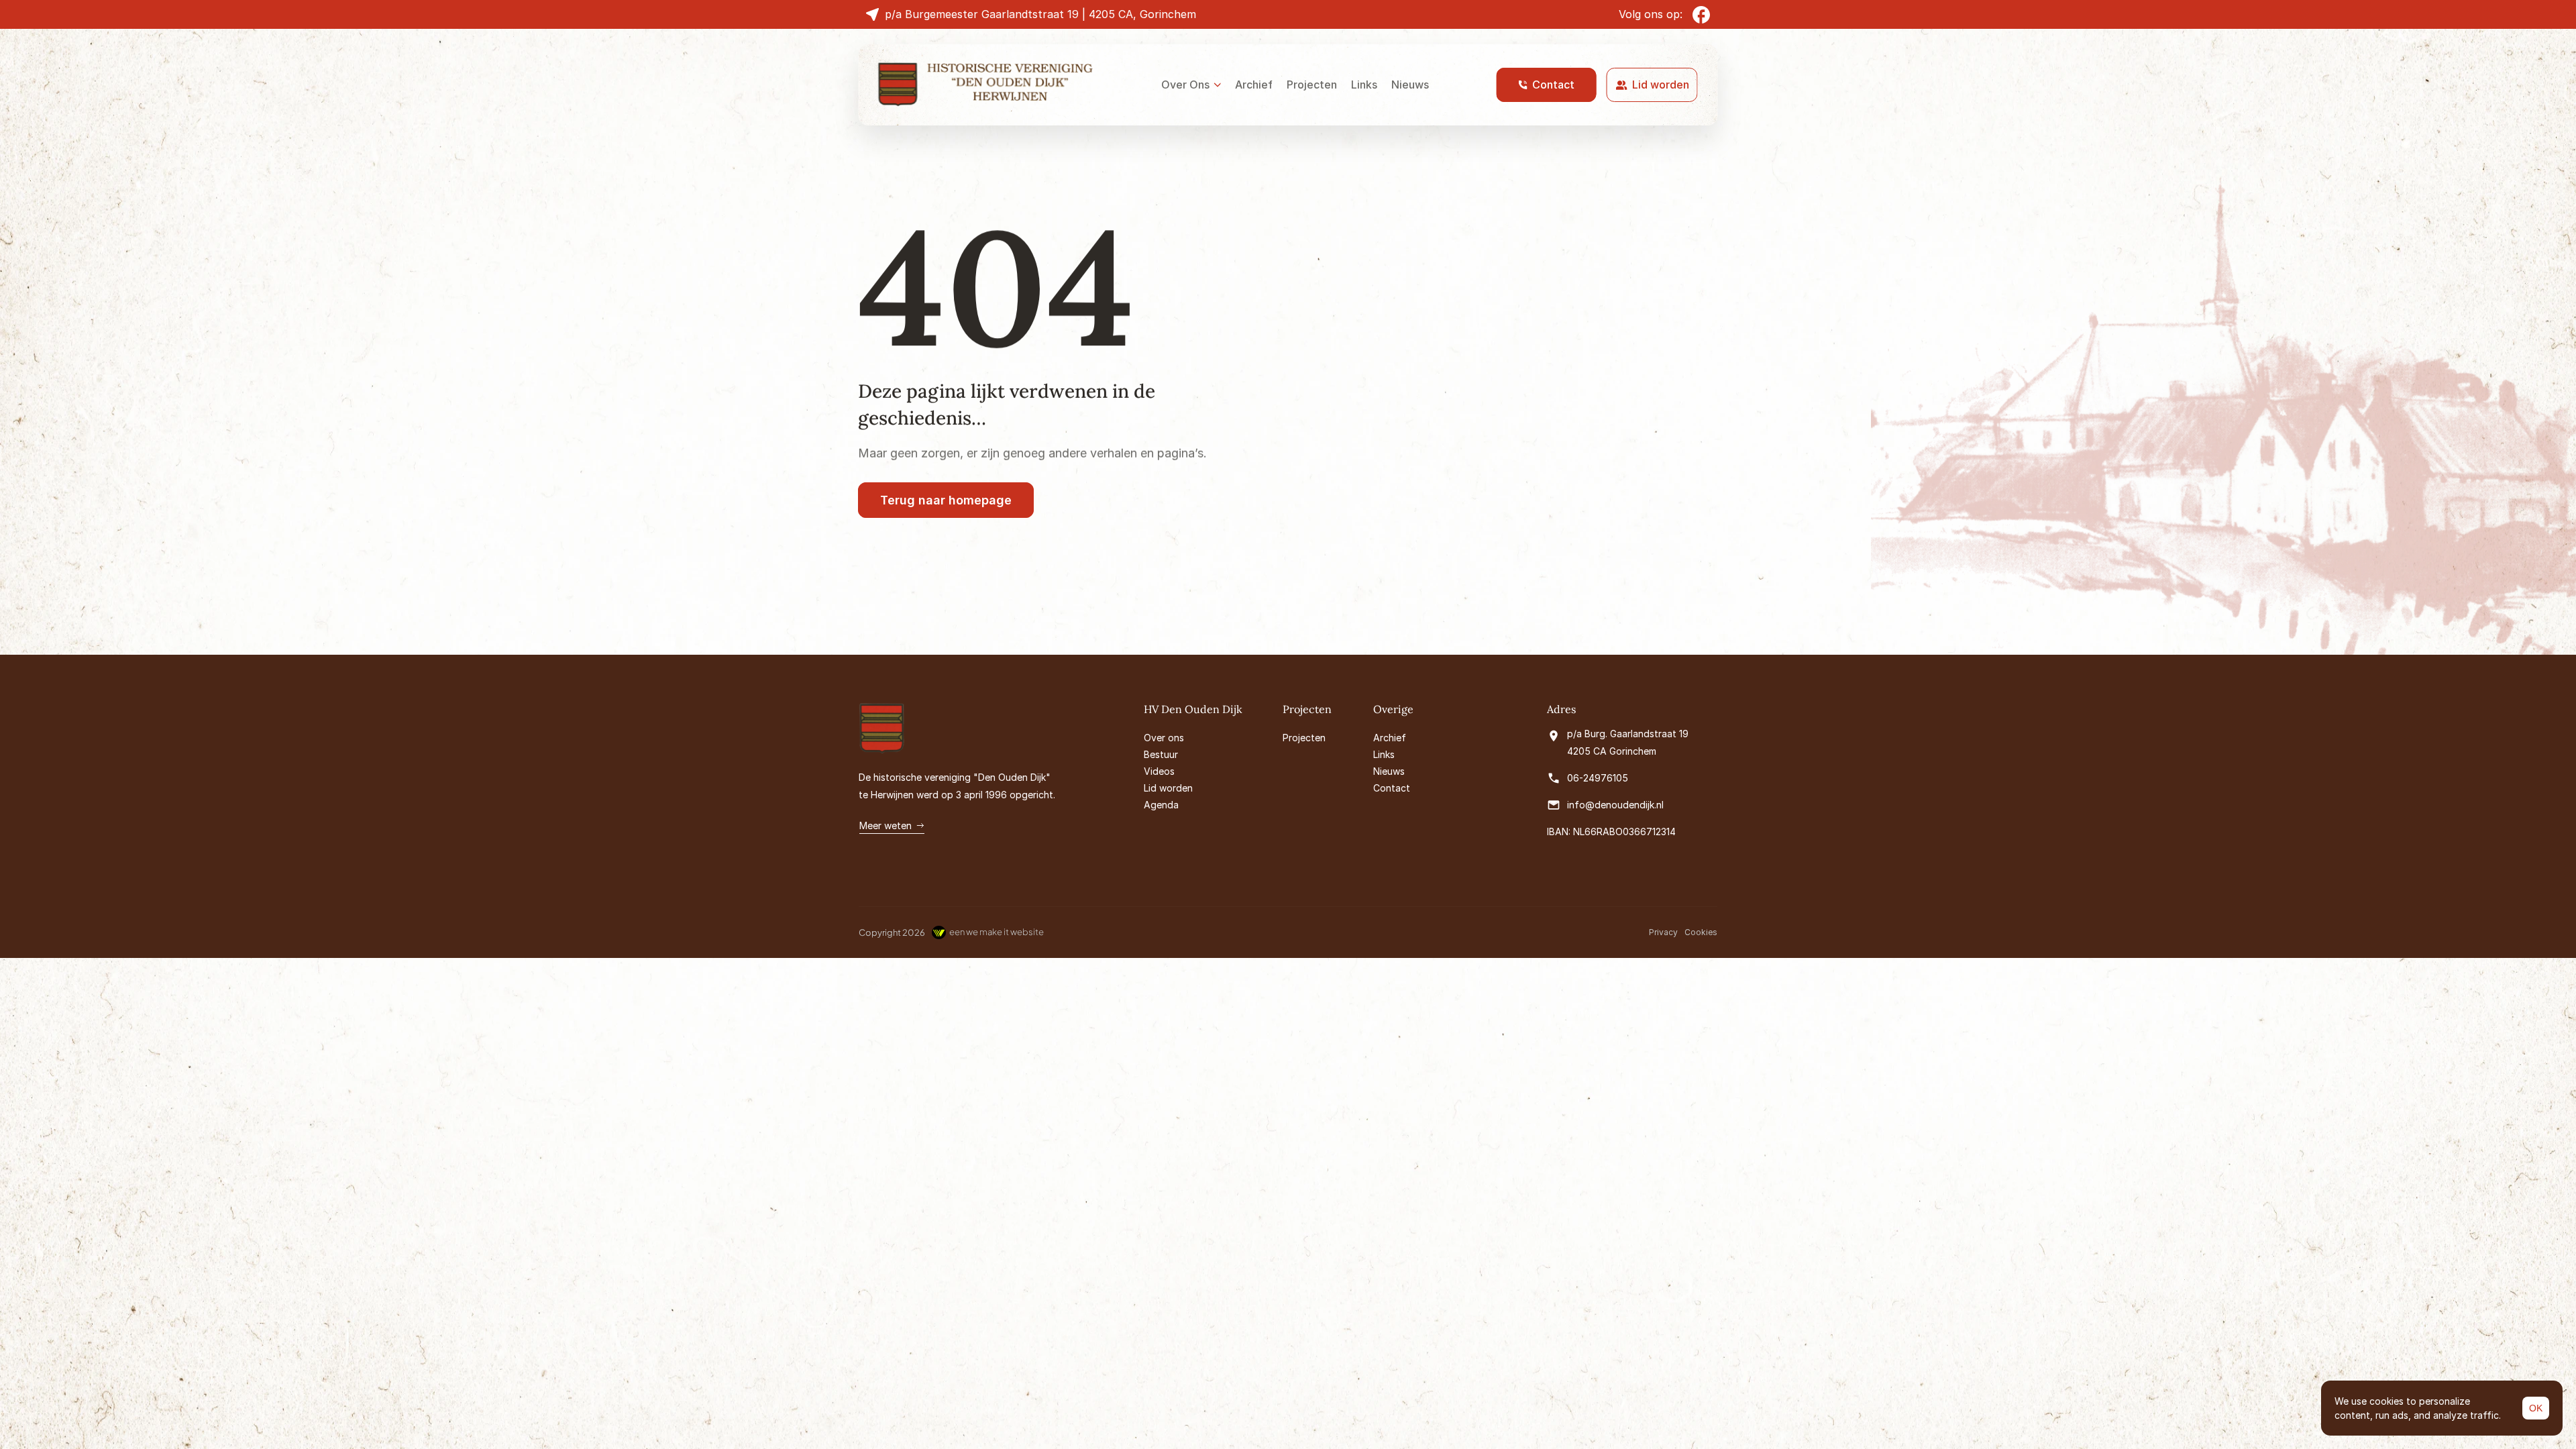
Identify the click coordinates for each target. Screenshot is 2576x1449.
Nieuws (1410, 85)
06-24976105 (1598, 778)
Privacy (1663, 932)
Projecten (1312, 85)
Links (1364, 85)
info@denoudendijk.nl (1615, 805)
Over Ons (1185, 85)
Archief (1254, 85)
